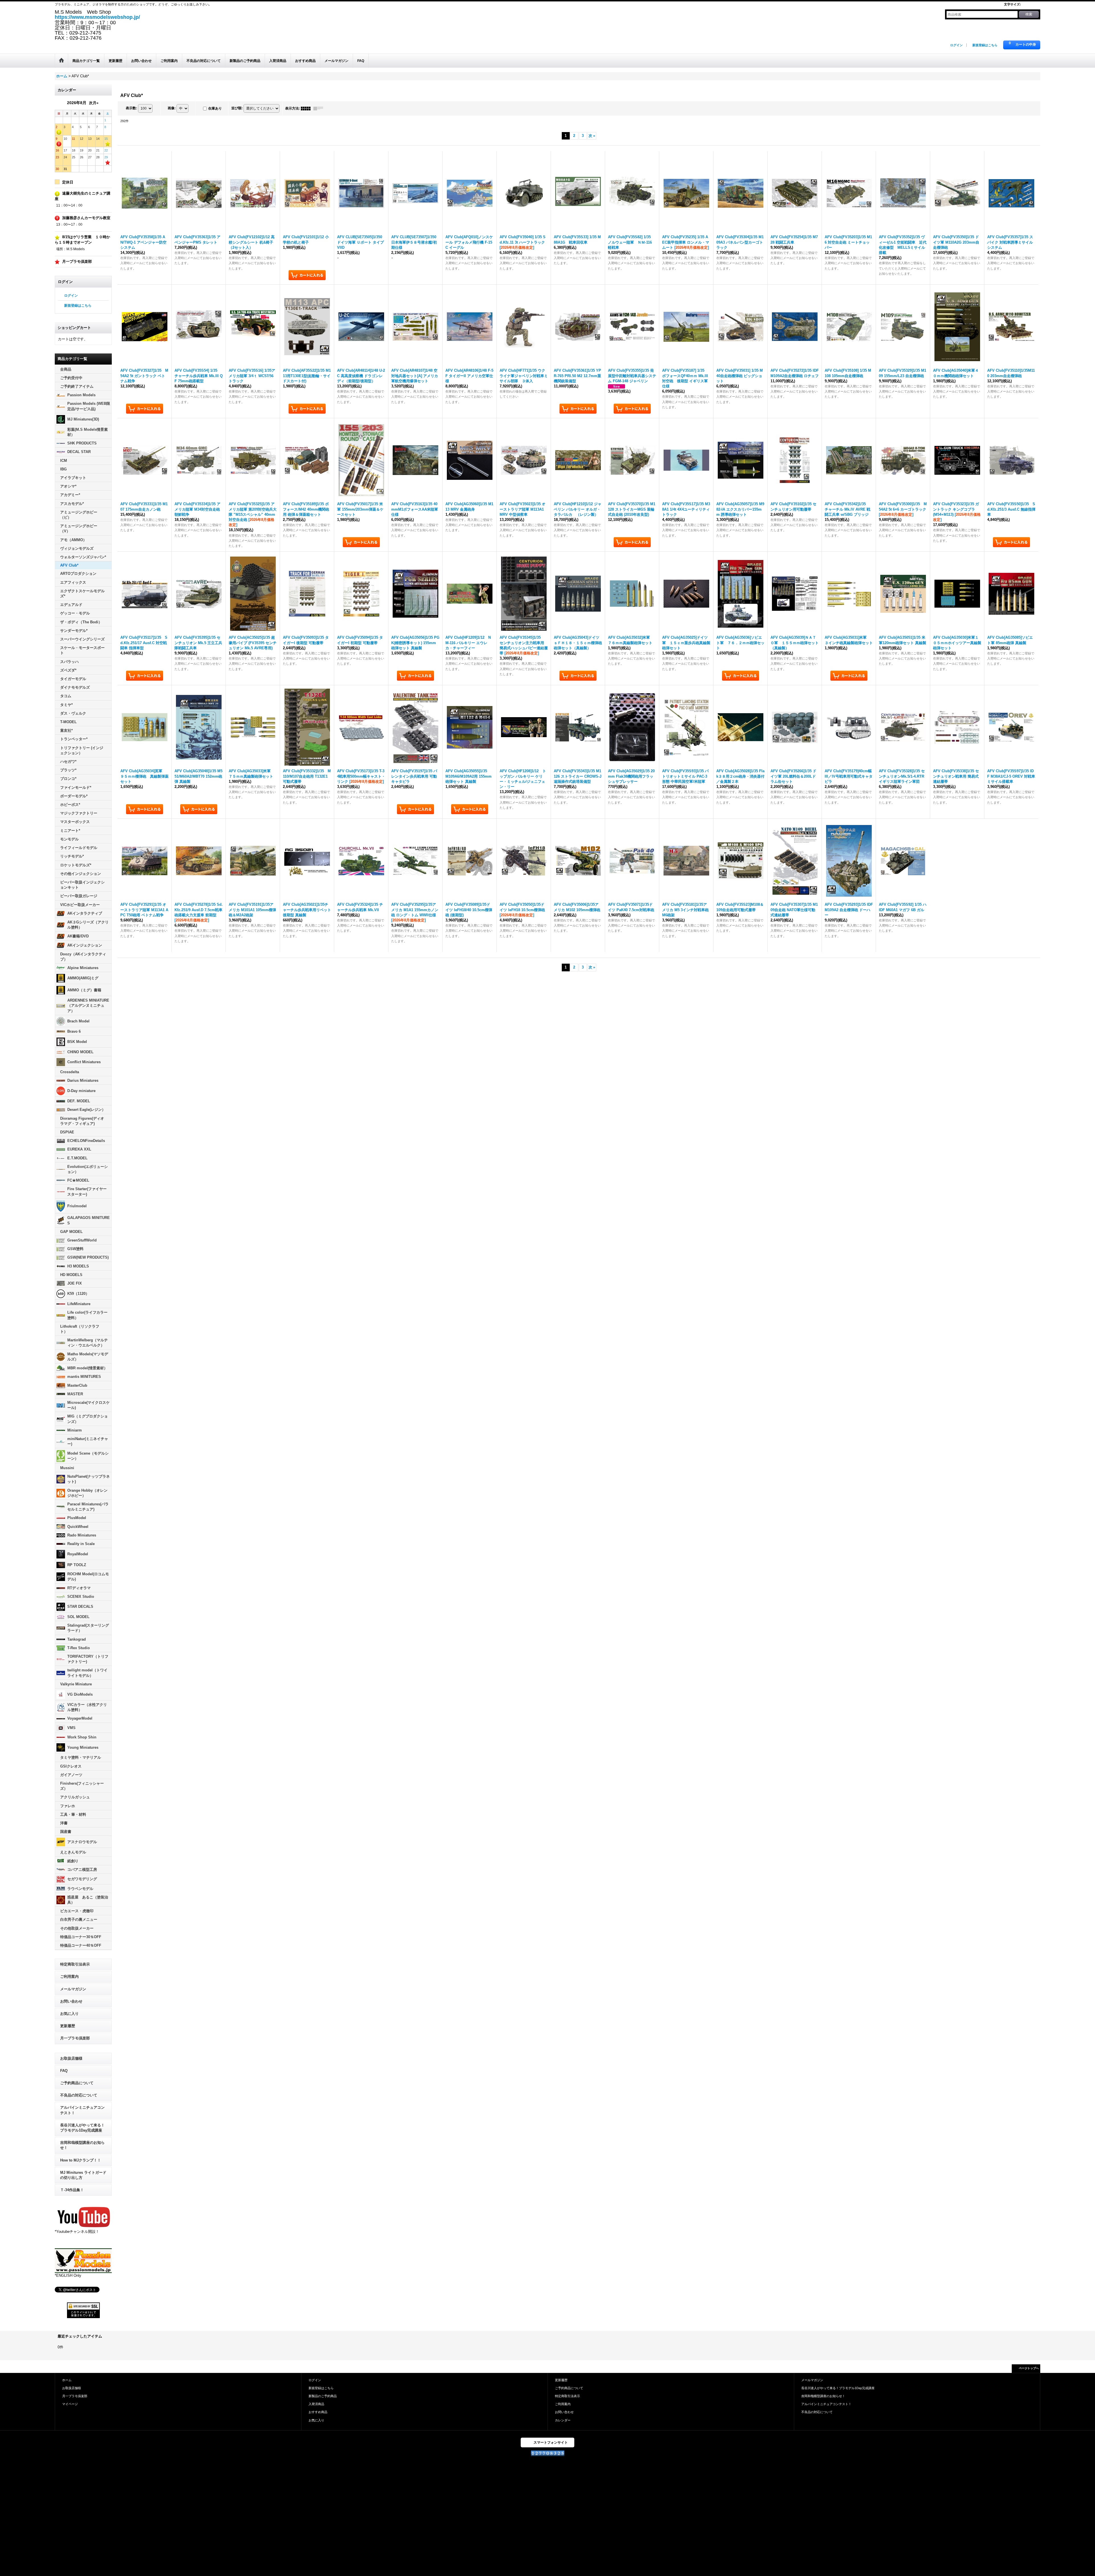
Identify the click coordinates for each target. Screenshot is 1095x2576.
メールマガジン (73, 1989)
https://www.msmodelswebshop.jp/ (97, 17)
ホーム (67, 2380)
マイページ (70, 2404)
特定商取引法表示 (75, 1964)
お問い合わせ (71, 2001)
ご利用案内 (69, 1977)
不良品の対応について (79, 2095)
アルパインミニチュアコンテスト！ (82, 2110)
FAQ (64, 2071)
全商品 (66, 369)
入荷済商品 (316, 2404)
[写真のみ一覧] (307, 108)
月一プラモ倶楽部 (75, 2038)
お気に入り (69, 2014)
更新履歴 (68, 2026)
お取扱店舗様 (71, 2058)
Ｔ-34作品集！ (72, 2190)
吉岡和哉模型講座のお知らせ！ (82, 2145)
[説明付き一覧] (320, 108)
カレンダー (563, 2420)
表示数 (131, 108)
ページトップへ (1029, 2368)
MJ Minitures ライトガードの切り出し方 (83, 2175)
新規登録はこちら (985, 45)
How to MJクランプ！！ (81, 2160)
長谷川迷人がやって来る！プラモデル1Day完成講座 (82, 2128)
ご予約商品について (77, 2083)
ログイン (956, 45)
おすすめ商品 (318, 2412)
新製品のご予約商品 (323, 2396)
